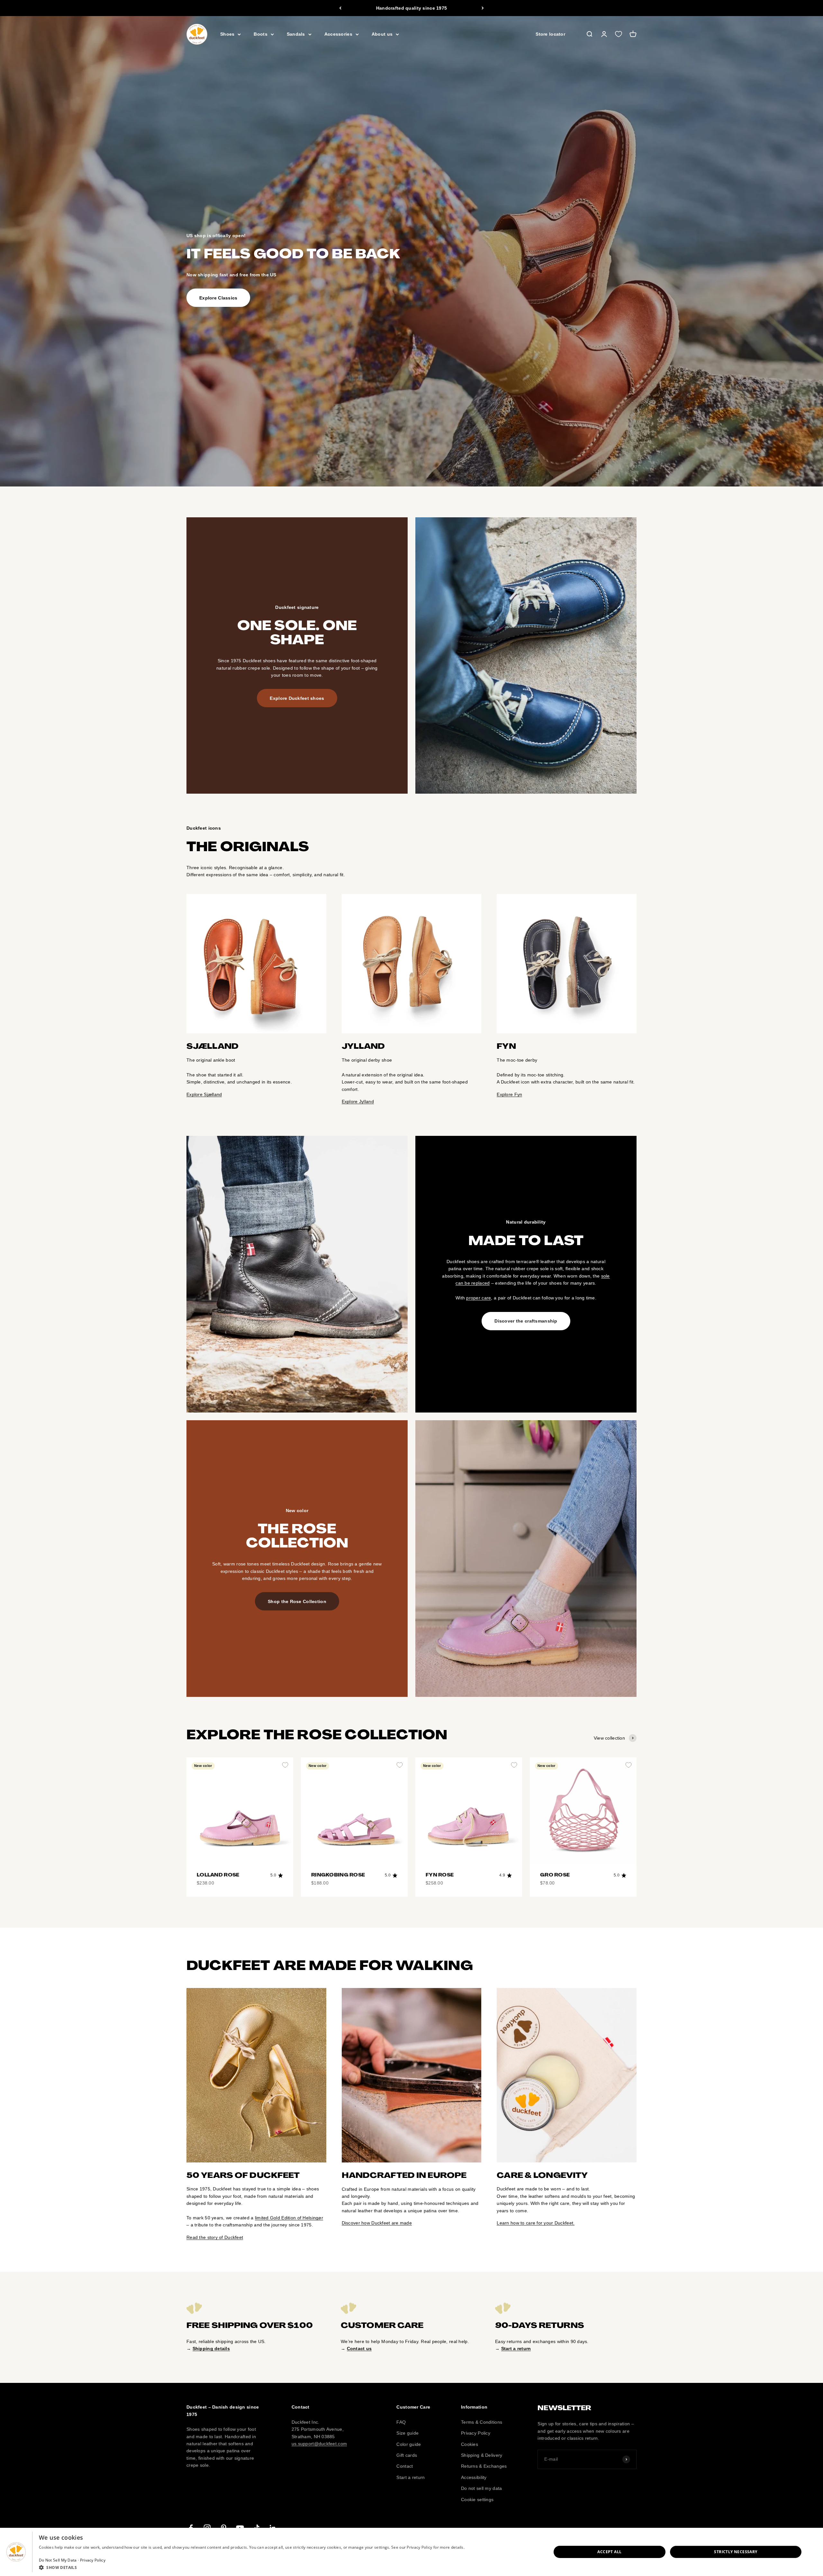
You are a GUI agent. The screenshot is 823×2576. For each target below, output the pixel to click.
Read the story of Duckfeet (215, 2237)
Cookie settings (477, 2500)
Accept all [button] (609, 2552)
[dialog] (411, 2552)
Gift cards (407, 2455)
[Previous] (340, 8)
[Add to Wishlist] (285, 1765)
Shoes (227, 34)
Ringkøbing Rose (338, 1875)
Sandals (296, 34)
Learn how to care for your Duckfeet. (536, 2223)
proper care (479, 1298)
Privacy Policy (476, 2433)
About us (382, 34)
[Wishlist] (619, 34)
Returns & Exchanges (484, 2466)
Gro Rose (555, 1875)
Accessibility (474, 2477)
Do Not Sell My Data (58, 2560)
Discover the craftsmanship (526, 1321)
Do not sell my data (481, 2488)
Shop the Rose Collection (297, 1601)
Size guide (407, 2433)
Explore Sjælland (204, 1094)
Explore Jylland (358, 1101)
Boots (260, 34)
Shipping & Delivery (482, 2455)
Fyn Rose (440, 1875)
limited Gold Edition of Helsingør (289, 2218)
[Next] (483, 8)
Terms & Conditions (482, 2422)
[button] (252, 2567)
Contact (405, 2466)
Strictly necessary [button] (736, 2552)
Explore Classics (218, 298)
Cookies (470, 2444)
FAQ (401, 2422)
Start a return (411, 2477)
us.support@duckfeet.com (319, 2444)
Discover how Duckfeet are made (377, 2223)
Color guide (409, 2444)
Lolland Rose (218, 1875)
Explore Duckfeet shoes (297, 698)
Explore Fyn (509, 1094)
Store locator (550, 34)
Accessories (338, 34)
